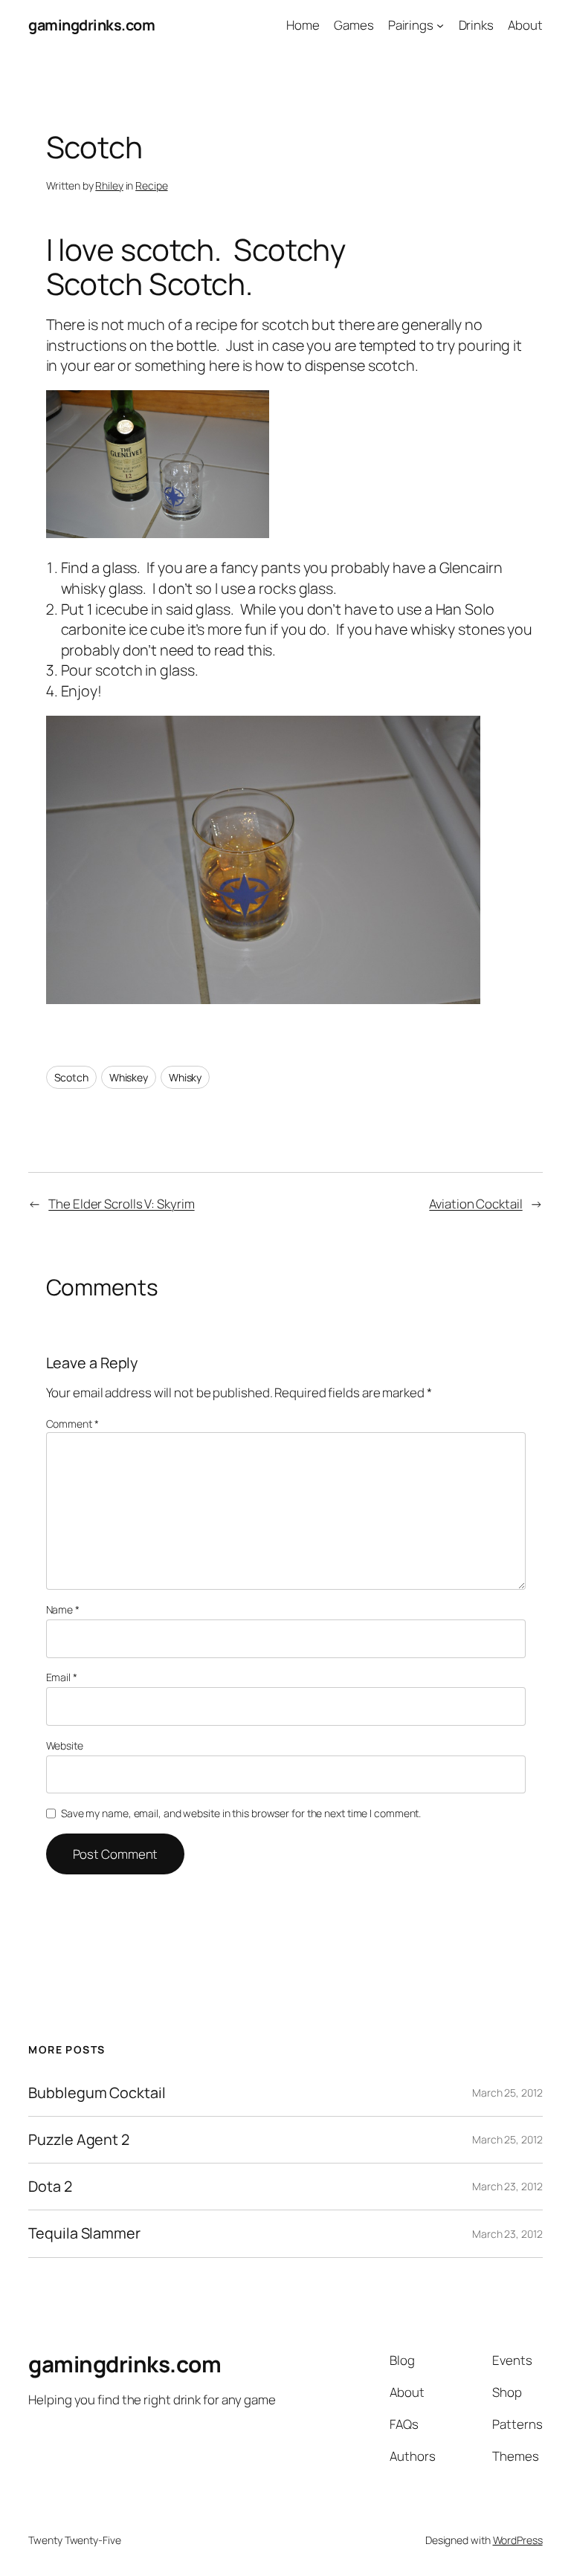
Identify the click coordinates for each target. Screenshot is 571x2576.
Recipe (151, 185)
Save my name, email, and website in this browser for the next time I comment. (241, 1813)
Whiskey (129, 1077)
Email (62, 1677)
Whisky (185, 1077)
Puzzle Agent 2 (79, 2140)
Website (65, 1745)
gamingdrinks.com (91, 25)
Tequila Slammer (84, 2233)
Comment (72, 1424)
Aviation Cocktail (475, 1204)
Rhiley (109, 185)
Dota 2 (50, 2187)
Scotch (71, 1077)
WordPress (518, 2540)
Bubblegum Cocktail (97, 2093)
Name (63, 1609)
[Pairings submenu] (440, 25)
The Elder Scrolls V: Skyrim (121, 1204)
